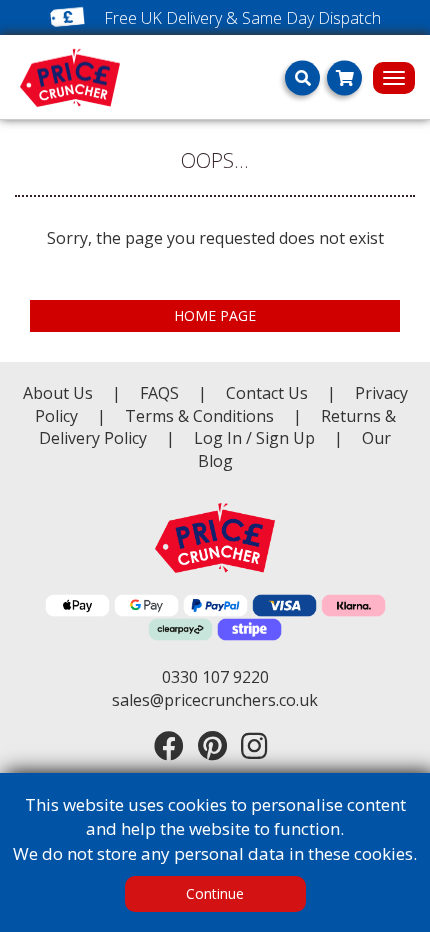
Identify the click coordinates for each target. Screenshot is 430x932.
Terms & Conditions (213, 416)
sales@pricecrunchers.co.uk (215, 700)
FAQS (161, 393)
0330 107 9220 (215, 677)
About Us (60, 393)
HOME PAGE (215, 315)
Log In (218, 438)
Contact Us (269, 393)
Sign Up (287, 438)
